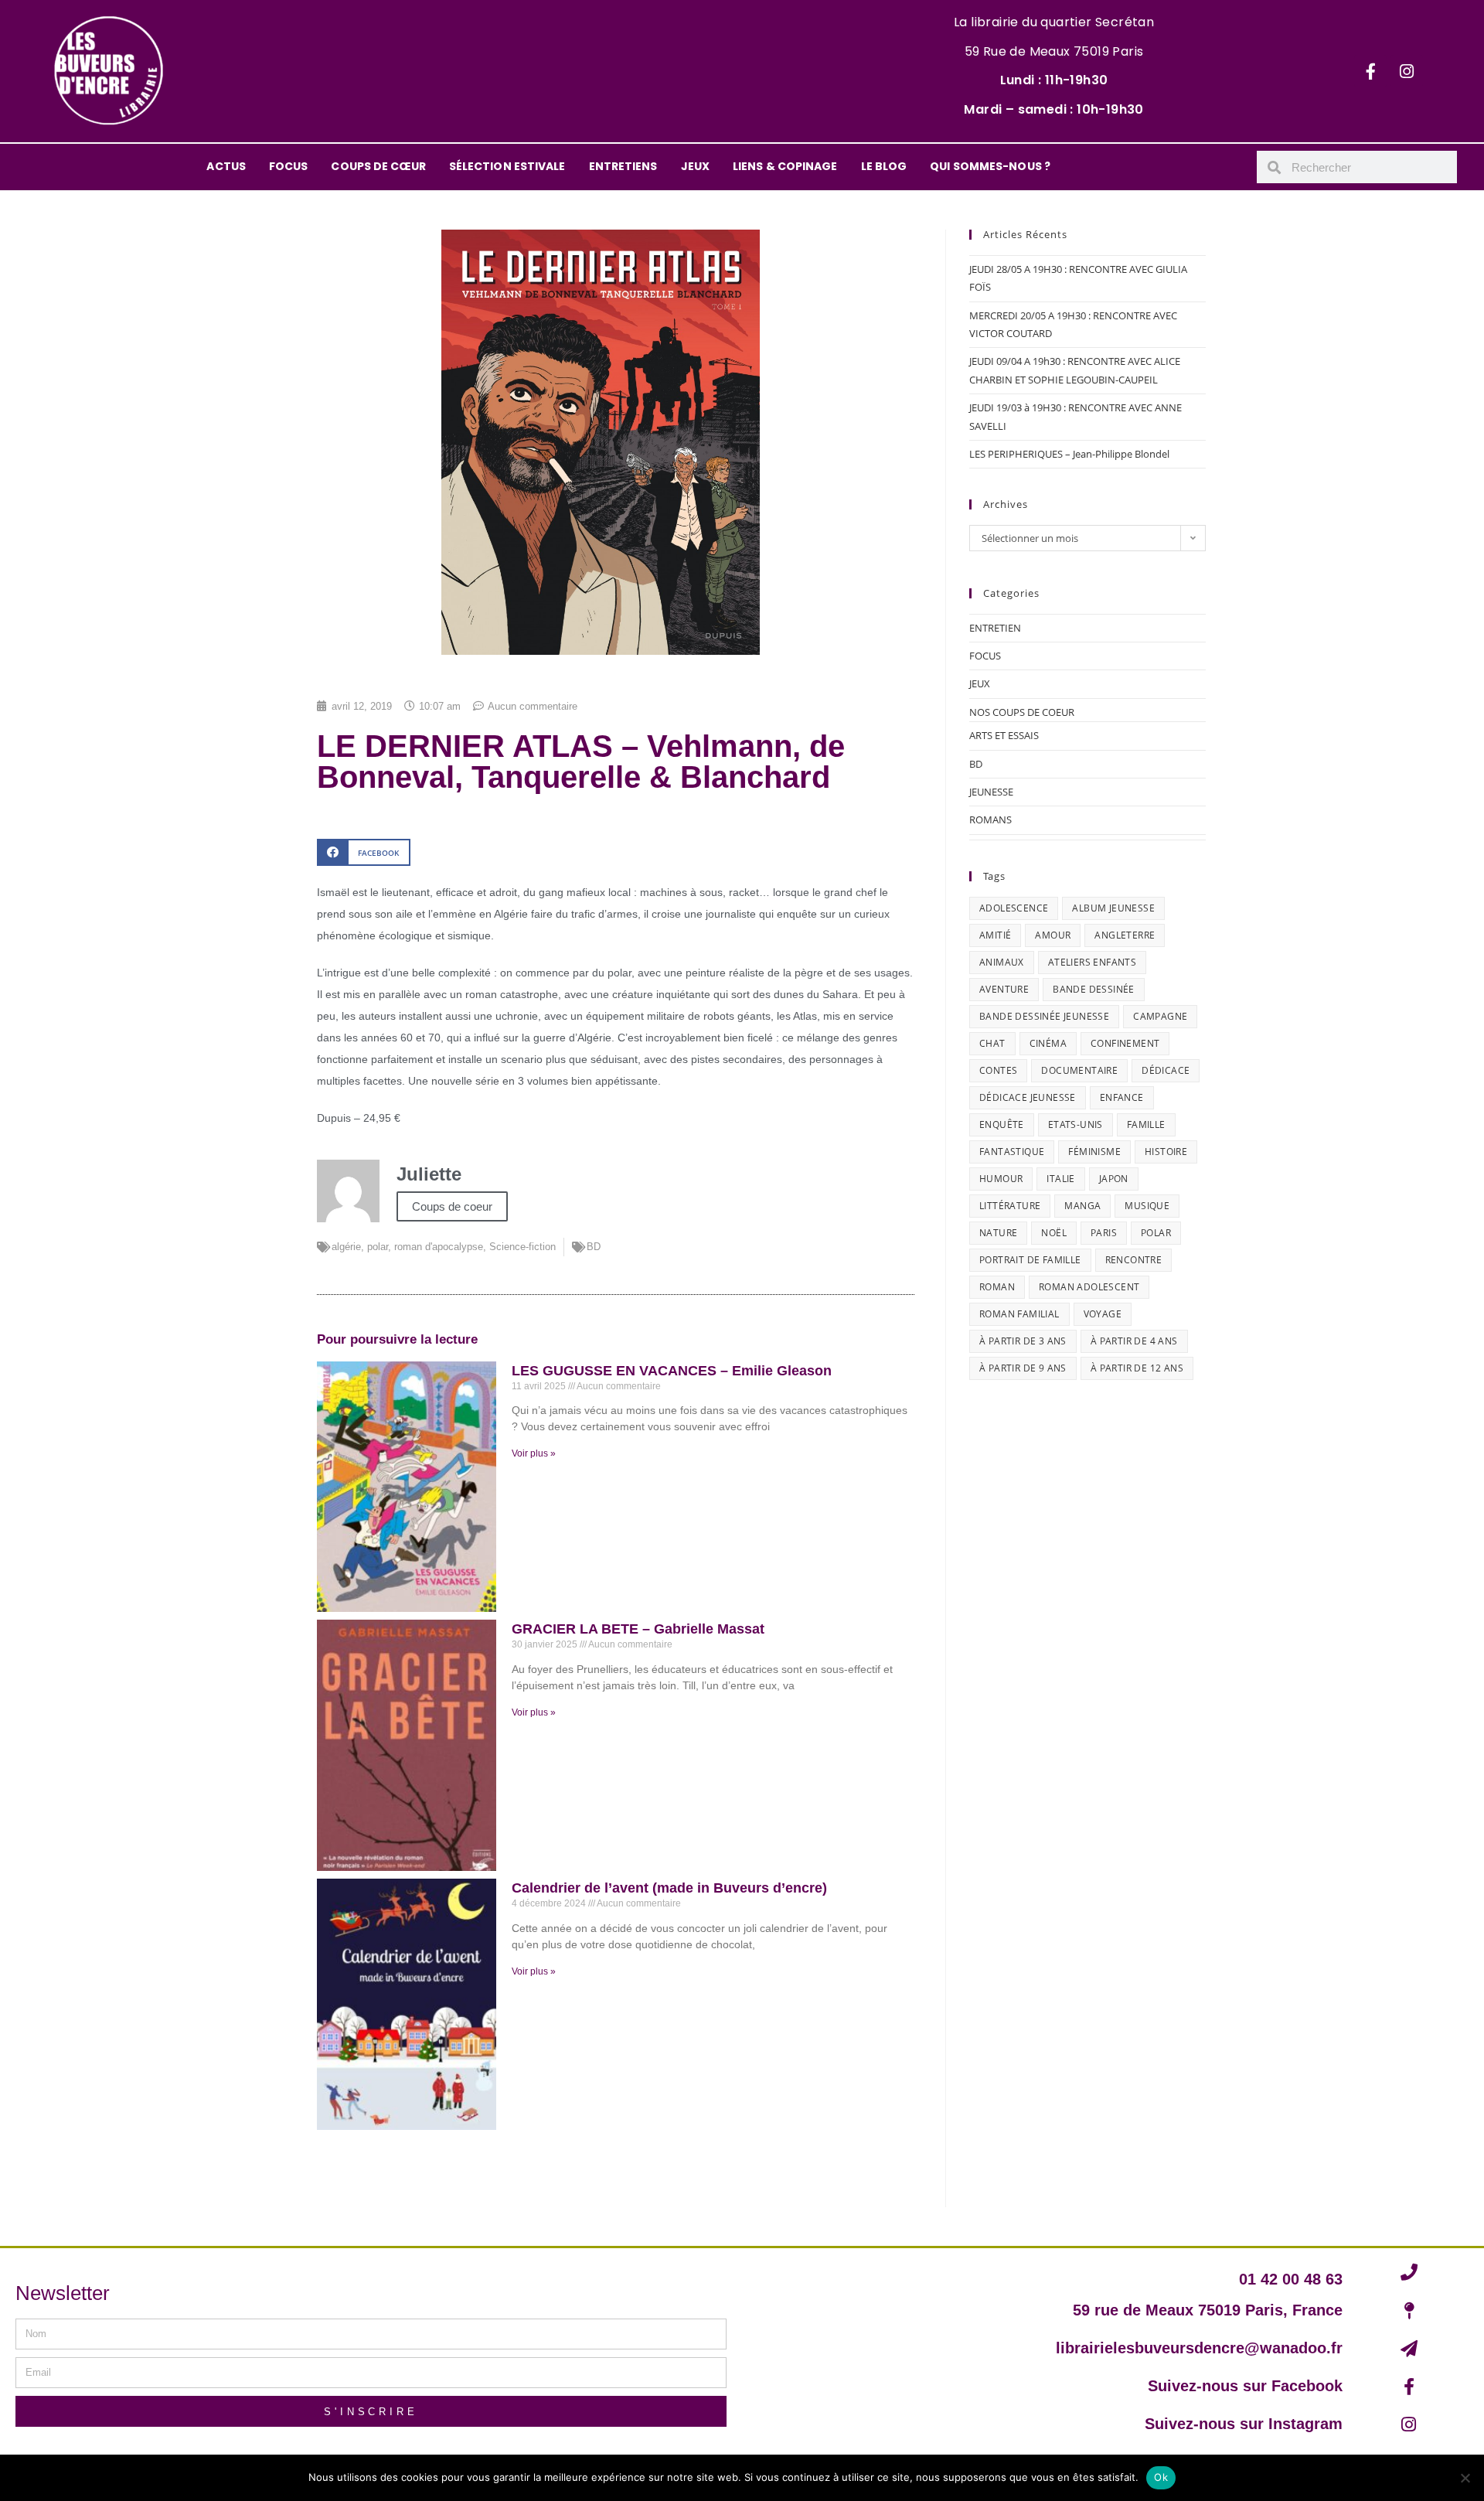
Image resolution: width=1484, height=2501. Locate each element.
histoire (1166, 1152)
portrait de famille (1030, 1260)
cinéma (1048, 1043)
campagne (1160, 1016)
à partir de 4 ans (1134, 1341)
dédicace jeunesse (1028, 1097)
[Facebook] (1370, 71)
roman (997, 1287)
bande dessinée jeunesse (1044, 1016)
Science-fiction (522, 1247)
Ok (1161, 2477)
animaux (1002, 962)
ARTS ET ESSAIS (1004, 735)
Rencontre (1134, 1260)
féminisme (1094, 1152)
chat (992, 1043)
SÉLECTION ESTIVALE (507, 166)
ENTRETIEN (995, 628)
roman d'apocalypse (439, 1247)
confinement (1125, 1043)
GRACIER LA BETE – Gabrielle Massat (638, 1629)
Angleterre (1125, 935)
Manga (1082, 1206)
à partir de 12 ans (1137, 1368)
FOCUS (289, 166)
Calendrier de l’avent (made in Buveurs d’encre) (669, 1888)
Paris (1104, 1233)
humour (1001, 1179)
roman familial (1019, 1314)
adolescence (1014, 908)
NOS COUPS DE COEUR (1022, 712)
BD (594, 1247)
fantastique (1012, 1152)
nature (998, 1233)
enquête (1002, 1124)
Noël (1054, 1233)
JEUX (695, 166)
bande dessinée (1094, 989)
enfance (1122, 1097)
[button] (364, 852)
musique (1147, 1206)
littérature (1010, 1206)
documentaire (1079, 1070)
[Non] (1465, 2478)
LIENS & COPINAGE (785, 166)
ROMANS (990, 819)
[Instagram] (1407, 71)
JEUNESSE (991, 792)
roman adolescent (1089, 1287)
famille (1146, 1124)
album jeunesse (1113, 908)
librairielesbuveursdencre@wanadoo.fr (1199, 2348)
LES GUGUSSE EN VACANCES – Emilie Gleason (672, 1371)
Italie (1060, 1179)
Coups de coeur (452, 1206)
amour (1053, 935)
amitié (995, 935)
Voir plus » (534, 1453)
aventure (1004, 989)
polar (378, 1247)
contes (998, 1070)
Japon (1114, 1179)
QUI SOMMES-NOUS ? (990, 166)
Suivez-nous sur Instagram (1244, 2424)
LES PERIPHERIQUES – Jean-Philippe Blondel (1069, 454)
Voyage (1103, 1314)
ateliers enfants (1092, 962)
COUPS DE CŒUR (378, 166)
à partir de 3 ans (1023, 1341)
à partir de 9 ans (1023, 1368)
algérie (346, 1247)
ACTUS (226, 166)
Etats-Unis (1076, 1124)
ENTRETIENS (623, 166)
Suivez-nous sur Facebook (1245, 2386)
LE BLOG (884, 166)
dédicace (1166, 1070)
